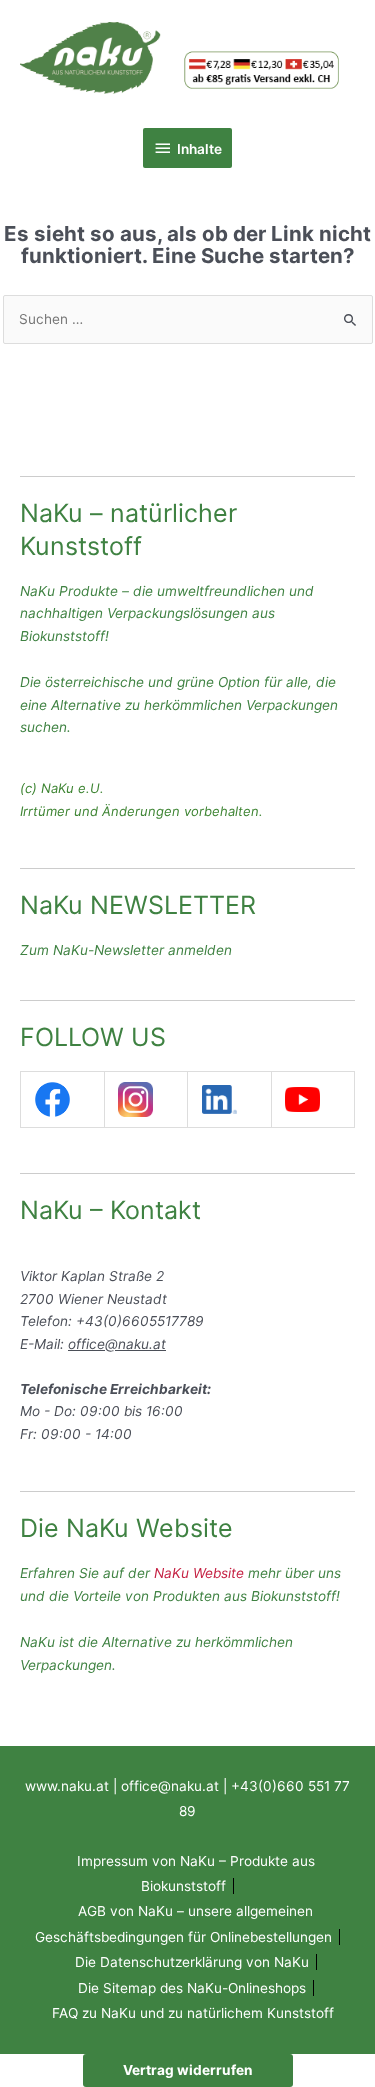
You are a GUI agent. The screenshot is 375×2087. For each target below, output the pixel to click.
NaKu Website (199, 1573)
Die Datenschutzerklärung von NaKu (192, 1962)
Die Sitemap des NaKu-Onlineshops (192, 1988)
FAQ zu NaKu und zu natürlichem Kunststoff (193, 2013)
